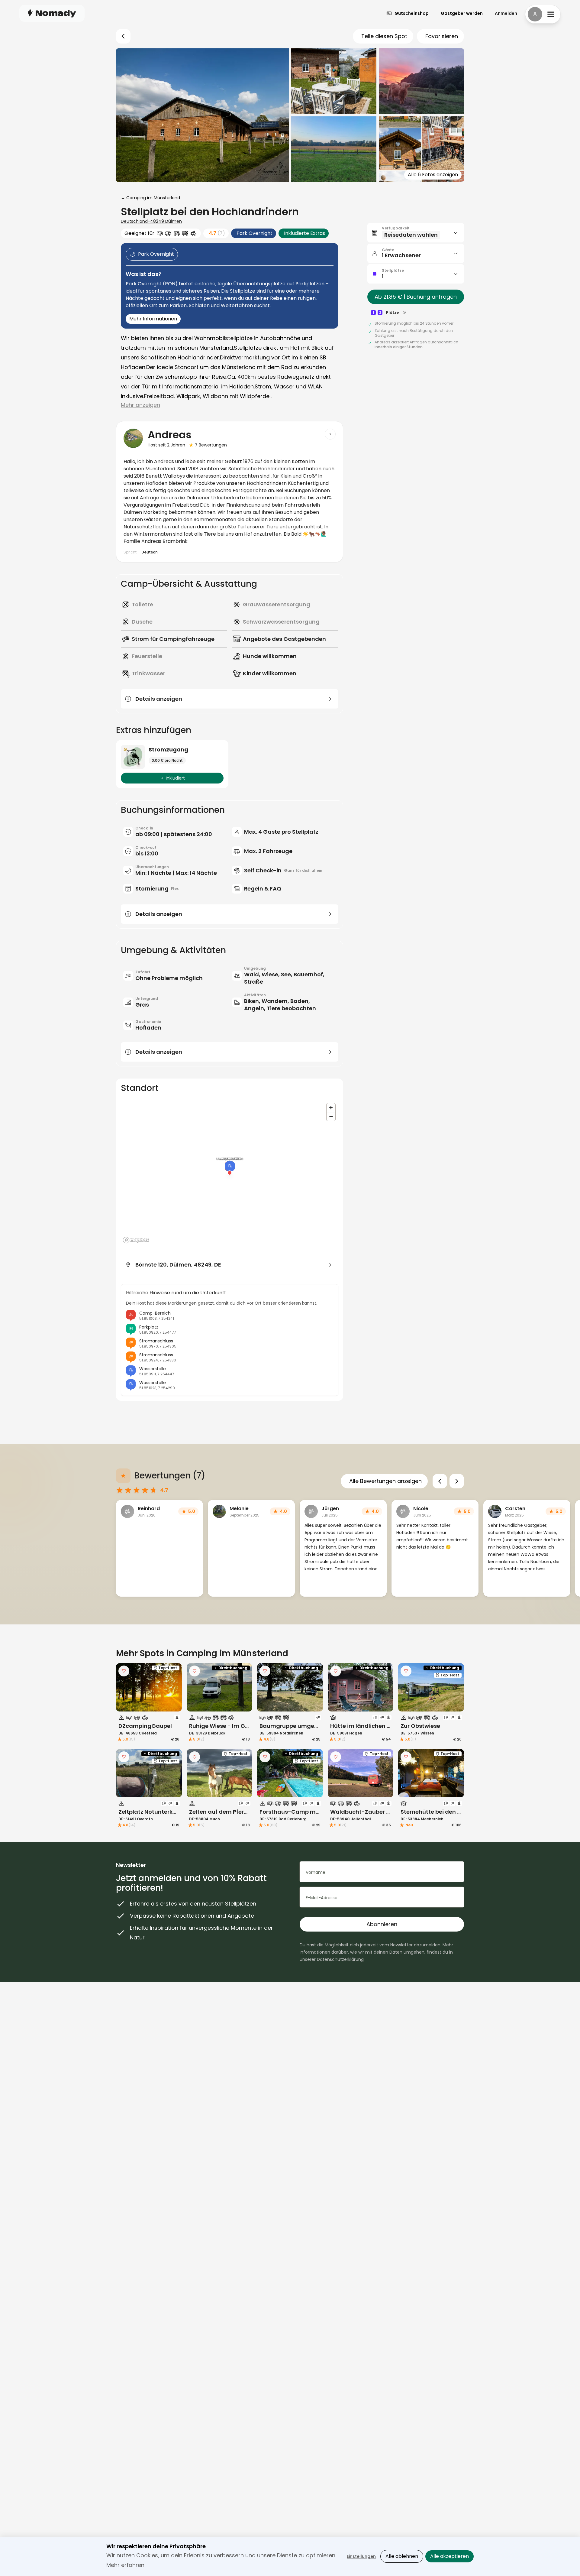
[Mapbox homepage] (136, 1240)
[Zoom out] (331, 1116)
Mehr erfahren (125, 2565)
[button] (416, 233)
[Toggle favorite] (124, 1671)
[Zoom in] (331, 1108)
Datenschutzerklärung (340, 1959)
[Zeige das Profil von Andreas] (330, 434)
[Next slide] (457, 1481)
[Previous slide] (440, 1481)
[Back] (123, 36)
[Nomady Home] (52, 13)
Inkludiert (175, 778)
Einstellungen (361, 2556)
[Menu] (543, 14)
